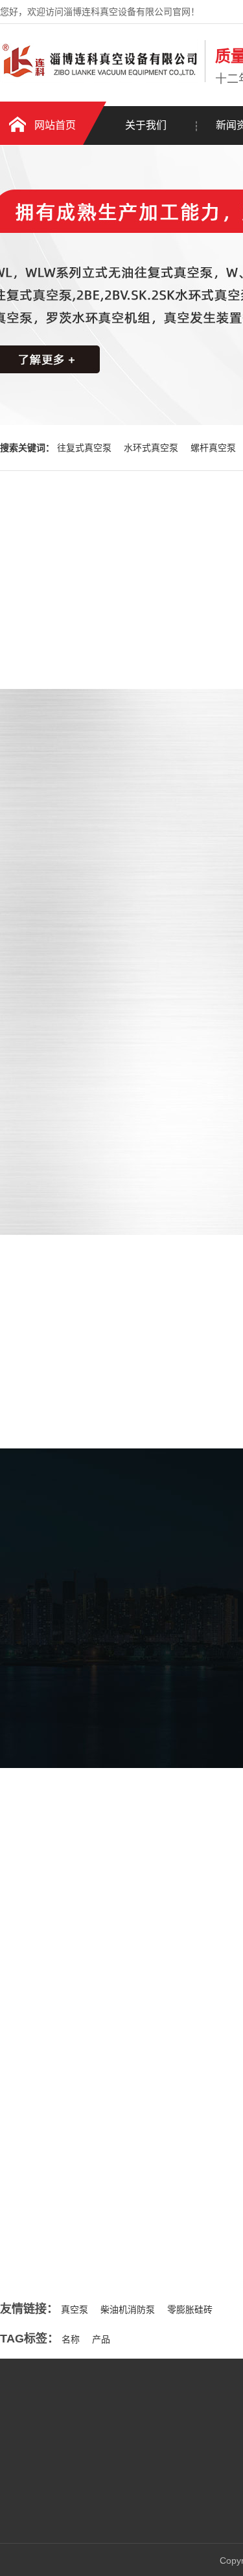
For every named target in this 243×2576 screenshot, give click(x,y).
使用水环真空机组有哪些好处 (97, 2170)
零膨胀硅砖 (190, 2309)
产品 (101, 2339)
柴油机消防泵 (128, 2309)
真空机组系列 (138, 2507)
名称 (71, 2339)
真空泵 (75, 2309)
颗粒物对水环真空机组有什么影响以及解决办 (129, 2223)
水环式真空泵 (152, 448)
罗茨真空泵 (133, 2488)
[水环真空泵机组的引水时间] (110, 2106)
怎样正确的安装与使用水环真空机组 (111, 2144)
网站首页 (55, 125)
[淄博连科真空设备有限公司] (99, 80)
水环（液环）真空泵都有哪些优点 (106, 2197)
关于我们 (146, 125)
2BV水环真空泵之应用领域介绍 (101, 2250)
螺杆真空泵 (214, 448)
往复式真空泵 (86, 448)
